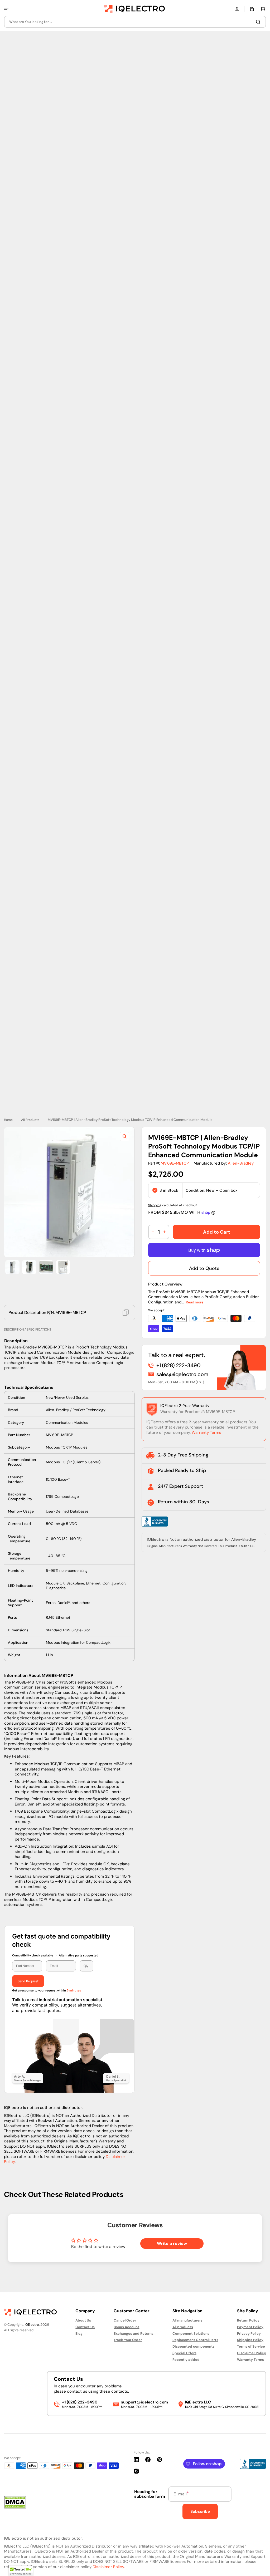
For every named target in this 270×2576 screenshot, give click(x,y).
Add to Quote (204, 1268)
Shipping (155, 1205)
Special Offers (184, 2353)
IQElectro (32, 2325)
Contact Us (85, 2327)
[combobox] (135, 22)
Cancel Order (125, 2320)
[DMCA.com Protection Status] (15, 2507)
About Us (83, 2320)
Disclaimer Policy (252, 2353)
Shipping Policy (250, 2340)
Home (8, 1120)
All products (183, 2327)
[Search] (259, 22)
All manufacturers (187, 2320)
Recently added (186, 2360)
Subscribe (200, 2511)
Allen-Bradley (241, 1163)
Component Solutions (191, 2334)
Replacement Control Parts (195, 2340)
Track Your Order (128, 2340)
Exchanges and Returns (134, 2334)
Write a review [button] (172, 2243)
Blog (79, 2334)
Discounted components (194, 2346)
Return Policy (248, 2320)
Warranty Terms (206, 1432)
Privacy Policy (249, 2334)
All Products (30, 1120)
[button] (6, 9)
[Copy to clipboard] (126, 1313)
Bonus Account (126, 2327)
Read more (195, 1302)
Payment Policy (250, 2327)
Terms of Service (251, 2346)
